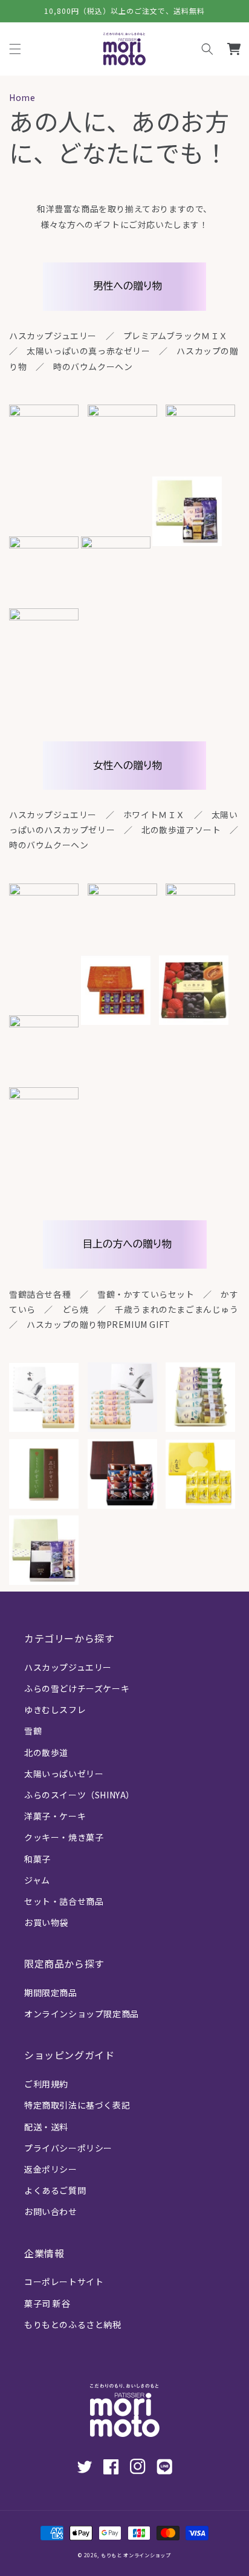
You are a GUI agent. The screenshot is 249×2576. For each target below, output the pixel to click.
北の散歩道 (46, 1752)
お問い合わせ (51, 2211)
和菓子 (37, 1859)
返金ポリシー (51, 2169)
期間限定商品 (51, 1992)
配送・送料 (46, 2127)
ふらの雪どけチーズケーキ (77, 1688)
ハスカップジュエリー (68, 1667)
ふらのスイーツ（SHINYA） (79, 1795)
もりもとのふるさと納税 (73, 2324)
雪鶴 (33, 1731)
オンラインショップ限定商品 (82, 2014)
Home (22, 97)
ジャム (37, 1880)
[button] (207, 49)
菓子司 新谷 (47, 2303)
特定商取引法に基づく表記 (77, 2105)
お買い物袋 (46, 1922)
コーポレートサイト (64, 2282)
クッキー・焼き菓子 (64, 1837)
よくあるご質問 (55, 2190)
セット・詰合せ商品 (64, 1901)
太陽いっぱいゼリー (64, 1774)
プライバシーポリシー (68, 2148)
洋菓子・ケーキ (55, 1816)
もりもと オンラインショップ (136, 2555)
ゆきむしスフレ (55, 1709)
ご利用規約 (46, 2084)
